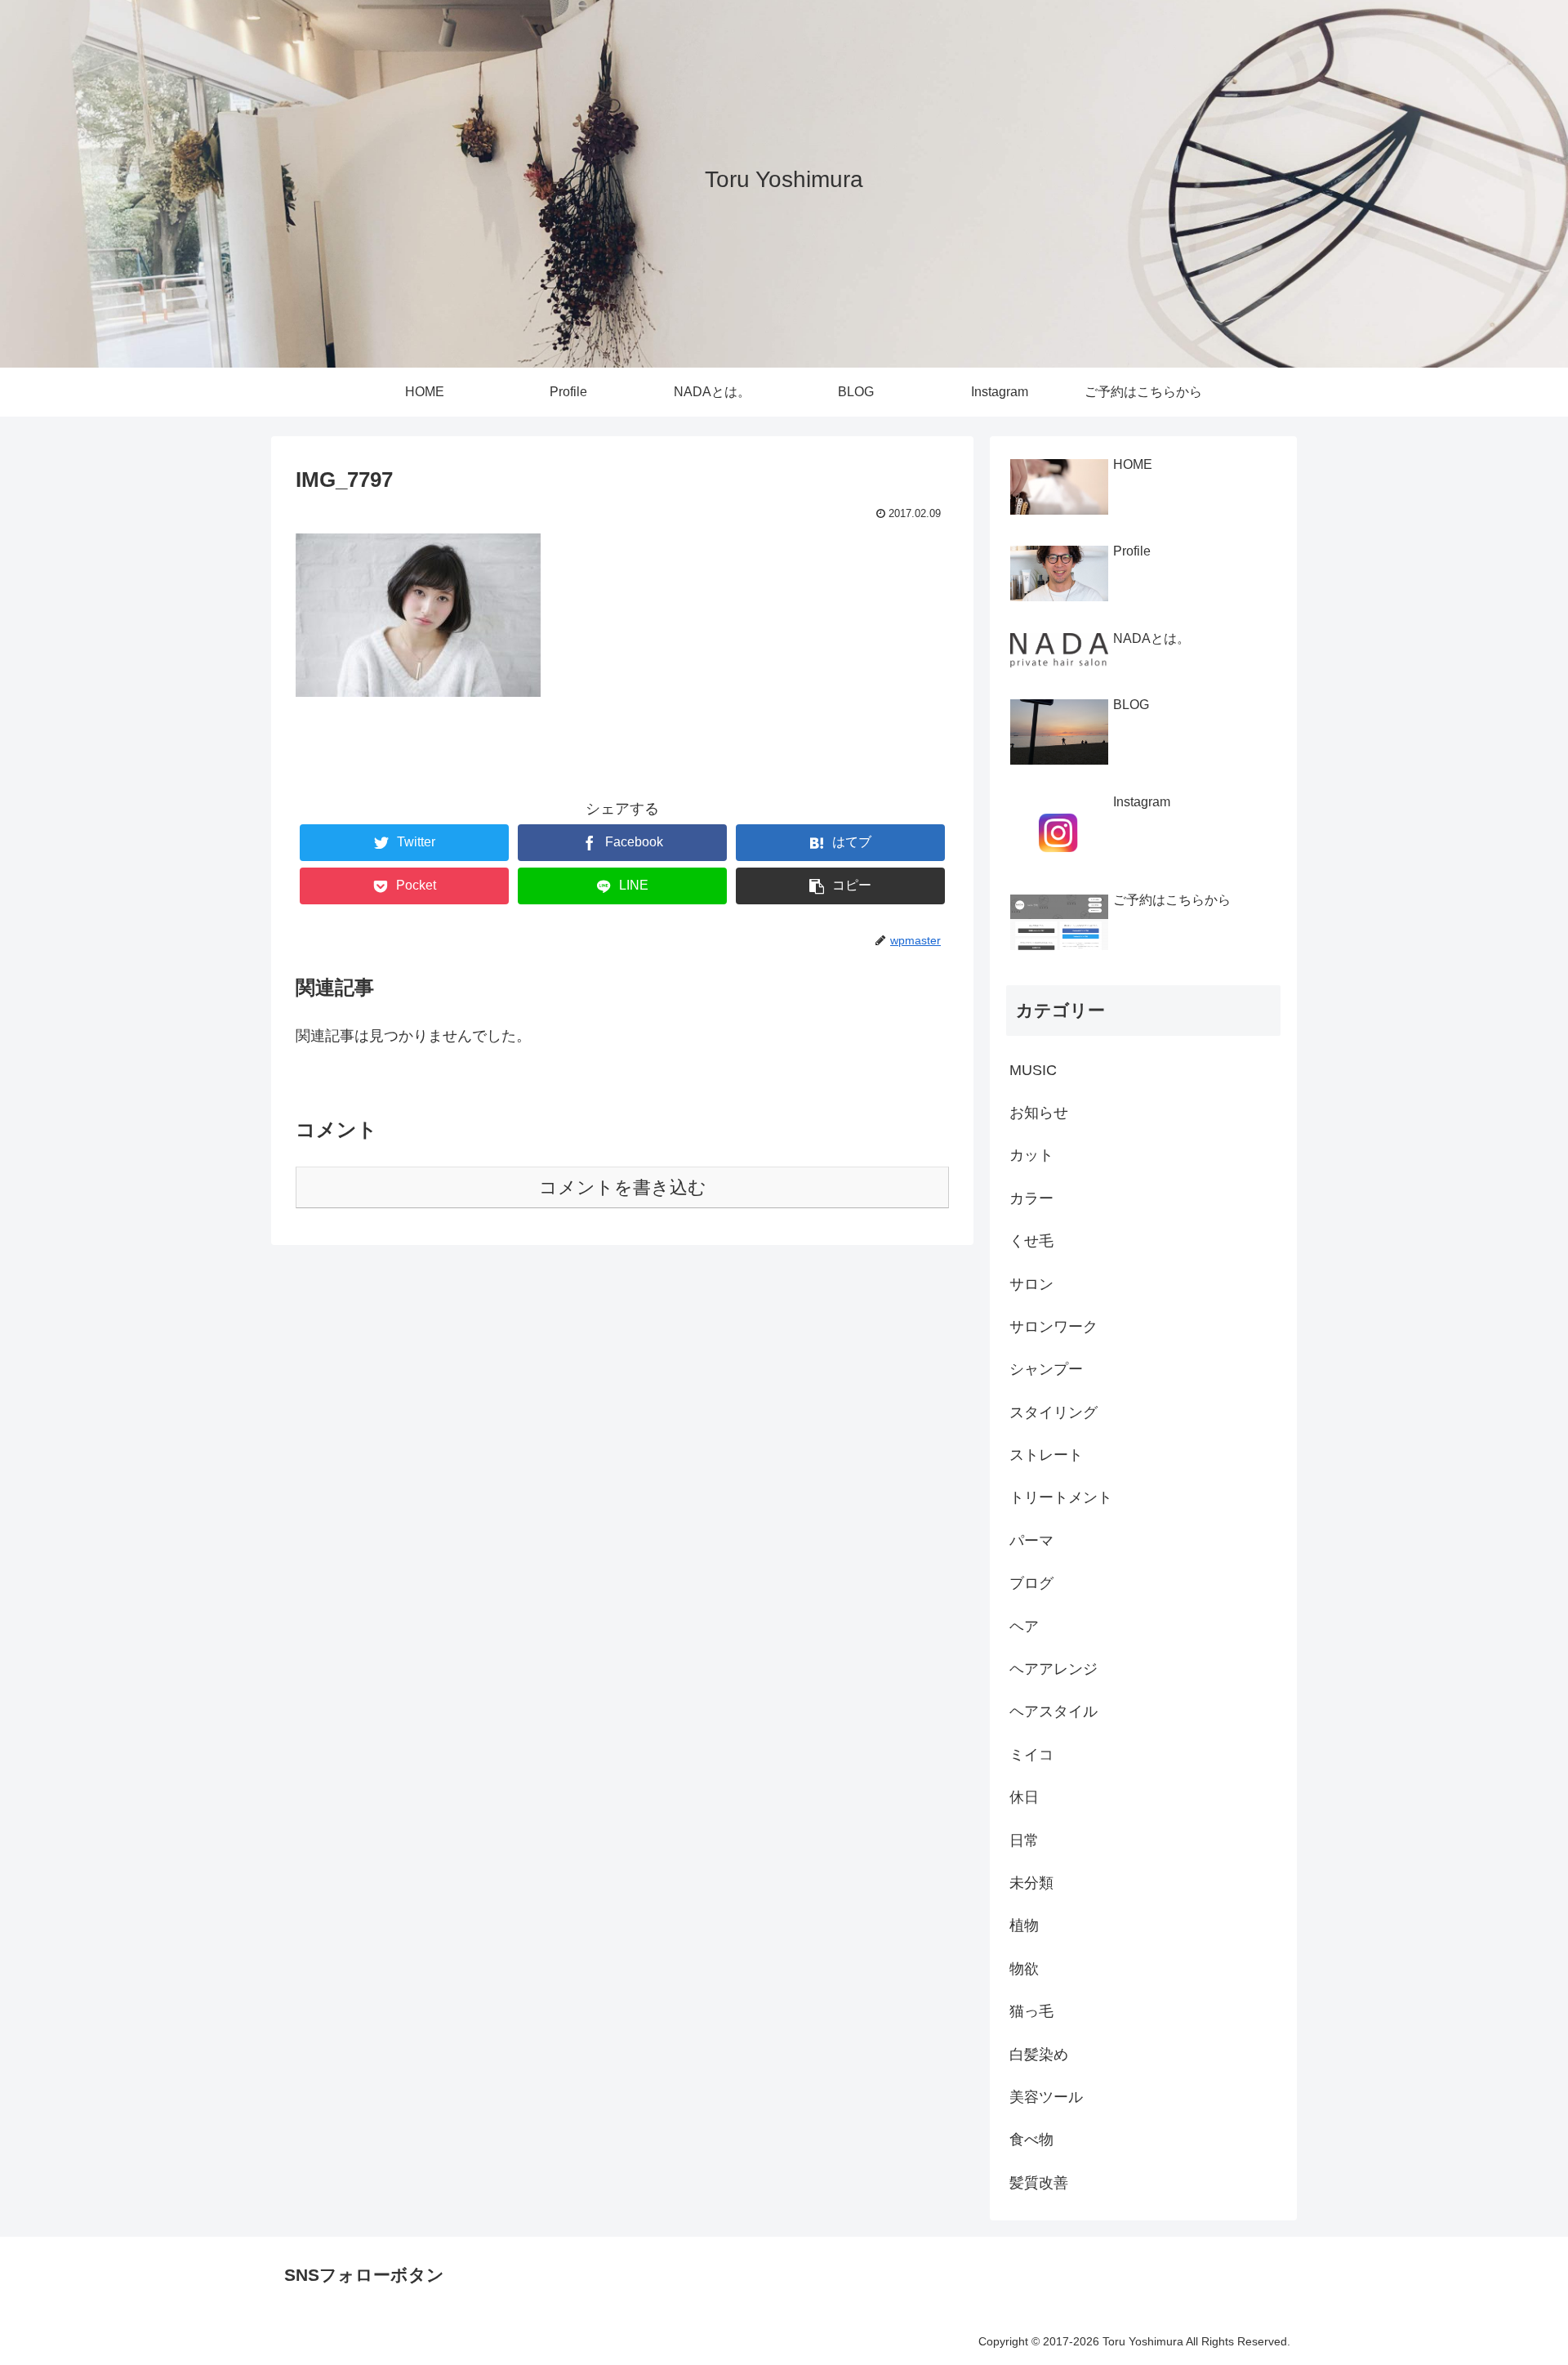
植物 (1024, 1925)
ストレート (1046, 1455)
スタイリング (1053, 1412)
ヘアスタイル (1053, 1711)
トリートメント (1061, 1497)
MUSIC (1033, 1070)
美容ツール (1046, 2097)
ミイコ (1031, 1755)
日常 (1024, 1841)
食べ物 (1031, 2140)
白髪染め (1039, 2055)
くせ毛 (1031, 1241)
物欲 (1024, 1969)
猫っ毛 (1031, 2011)
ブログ (1031, 1583)
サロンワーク (1053, 1327)
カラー (1031, 1198)
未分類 (1031, 1883)
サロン (1031, 1284)
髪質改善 (1039, 2183)
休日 (1024, 1797)
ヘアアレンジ (1053, 1669)
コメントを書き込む (623, 1187)
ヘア (1024, 1626)
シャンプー (1046, 1369)
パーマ (1031, 1541)
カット (1031, 1155)
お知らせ (1039, 1113)
